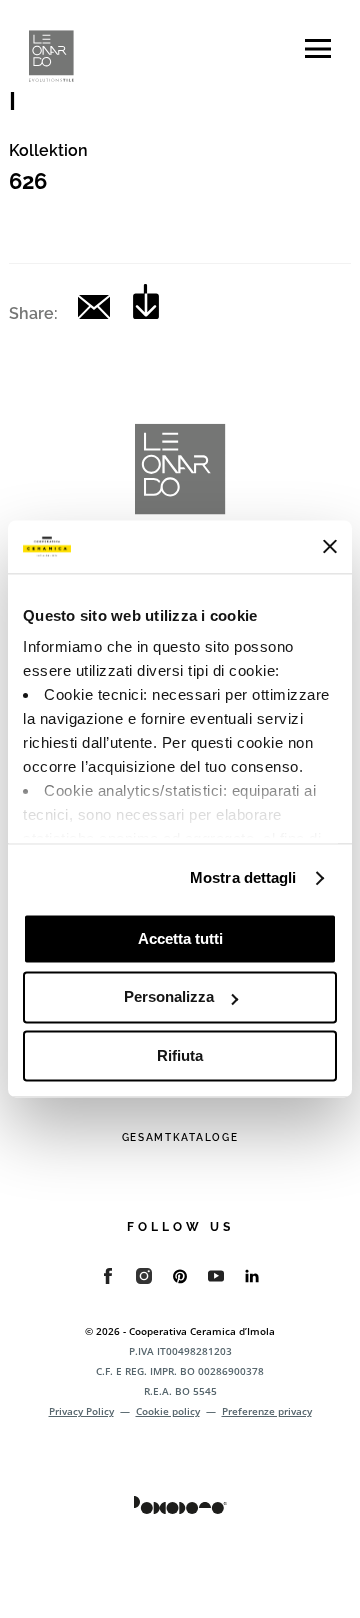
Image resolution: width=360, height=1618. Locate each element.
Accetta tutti (180, 938)
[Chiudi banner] (330, 547)
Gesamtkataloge (180, 1137)
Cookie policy (168, 1411)
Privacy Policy (81, 1411)
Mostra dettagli (243, 877)
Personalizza (169, 997)
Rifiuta (180, 1055)
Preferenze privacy (267, 1411)
